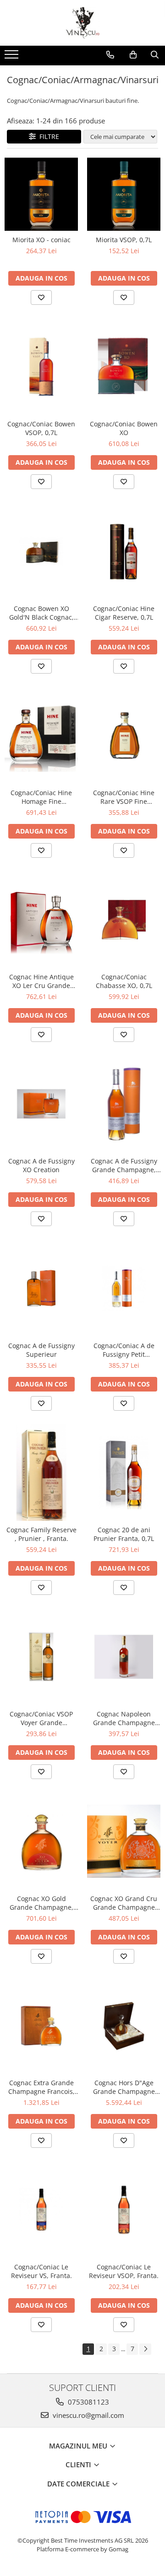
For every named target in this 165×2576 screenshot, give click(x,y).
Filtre (47, 136)
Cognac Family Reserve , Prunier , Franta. (41, 1534)
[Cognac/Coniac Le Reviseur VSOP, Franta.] (124, 2210)
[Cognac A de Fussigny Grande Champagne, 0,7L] (124, 1104)
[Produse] (13, 57)
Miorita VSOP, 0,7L (124, 240)
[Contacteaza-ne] (110, 55)
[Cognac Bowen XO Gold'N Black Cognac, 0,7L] (41, 551)
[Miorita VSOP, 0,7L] (124, 194)
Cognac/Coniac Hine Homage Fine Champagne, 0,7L (41, 797)
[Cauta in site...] (155, 55)
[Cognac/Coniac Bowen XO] (124, 367)
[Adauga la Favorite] (41, 297)
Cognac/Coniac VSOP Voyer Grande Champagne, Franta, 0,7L (41, 1718)
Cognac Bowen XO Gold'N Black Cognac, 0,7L (41, 613)
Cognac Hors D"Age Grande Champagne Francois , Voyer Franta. (124, 2087)
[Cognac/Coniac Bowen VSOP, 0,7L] (41, 367)
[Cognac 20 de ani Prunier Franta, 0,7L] (124, 1473)
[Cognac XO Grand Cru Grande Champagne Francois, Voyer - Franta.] (124, 1841)
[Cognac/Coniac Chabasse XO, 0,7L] (124, 920)
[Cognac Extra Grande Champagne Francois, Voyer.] (41, 2026)
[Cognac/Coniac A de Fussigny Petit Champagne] (124, 1288)
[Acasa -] (82, 23)
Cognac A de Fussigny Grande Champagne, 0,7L (124, 1165)
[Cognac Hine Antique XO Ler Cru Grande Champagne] (41, 919)
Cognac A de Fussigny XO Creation (41, 1165)
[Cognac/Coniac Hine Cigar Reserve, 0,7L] (124, 551)
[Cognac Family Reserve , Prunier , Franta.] (41, 1473)
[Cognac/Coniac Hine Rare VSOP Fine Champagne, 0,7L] (124, 736)
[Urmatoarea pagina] (145, 2349)
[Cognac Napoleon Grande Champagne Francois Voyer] (124, 1657)
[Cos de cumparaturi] (133, 55)
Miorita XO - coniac (41, 240)
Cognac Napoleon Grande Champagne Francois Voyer (124, 1718)
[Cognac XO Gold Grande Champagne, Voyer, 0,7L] (41, 1841)
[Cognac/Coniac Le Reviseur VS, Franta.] (41, 2210)
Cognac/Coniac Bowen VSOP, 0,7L (41, 428)
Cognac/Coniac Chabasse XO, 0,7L (124, 981)
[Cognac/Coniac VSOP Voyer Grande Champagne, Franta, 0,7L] (41, 1657)
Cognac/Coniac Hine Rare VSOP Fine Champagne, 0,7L (124, 797)
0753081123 (88, 2402)
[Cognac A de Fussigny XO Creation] (41, 1104)
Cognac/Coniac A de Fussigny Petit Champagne (124, 1350)
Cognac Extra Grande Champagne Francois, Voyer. (41, 2087)
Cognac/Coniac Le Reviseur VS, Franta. (41, 2271)
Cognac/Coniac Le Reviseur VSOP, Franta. (124, 2271)
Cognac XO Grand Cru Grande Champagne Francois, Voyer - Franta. (124, 1903)
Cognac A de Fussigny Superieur (41, 1350)
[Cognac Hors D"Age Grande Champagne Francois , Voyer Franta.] (124, 2026)
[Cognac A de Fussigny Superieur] (41, 1288)
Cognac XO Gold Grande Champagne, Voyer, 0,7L (41, 1903)
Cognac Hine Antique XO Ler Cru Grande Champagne (41, 981)
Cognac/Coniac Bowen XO (124, 428)
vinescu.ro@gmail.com (88, 2415)
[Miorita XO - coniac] (41, 194)
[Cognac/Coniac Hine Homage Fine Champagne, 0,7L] (41, 735)
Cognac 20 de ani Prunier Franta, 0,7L (124, 1534)
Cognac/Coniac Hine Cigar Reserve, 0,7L (124, 613)
